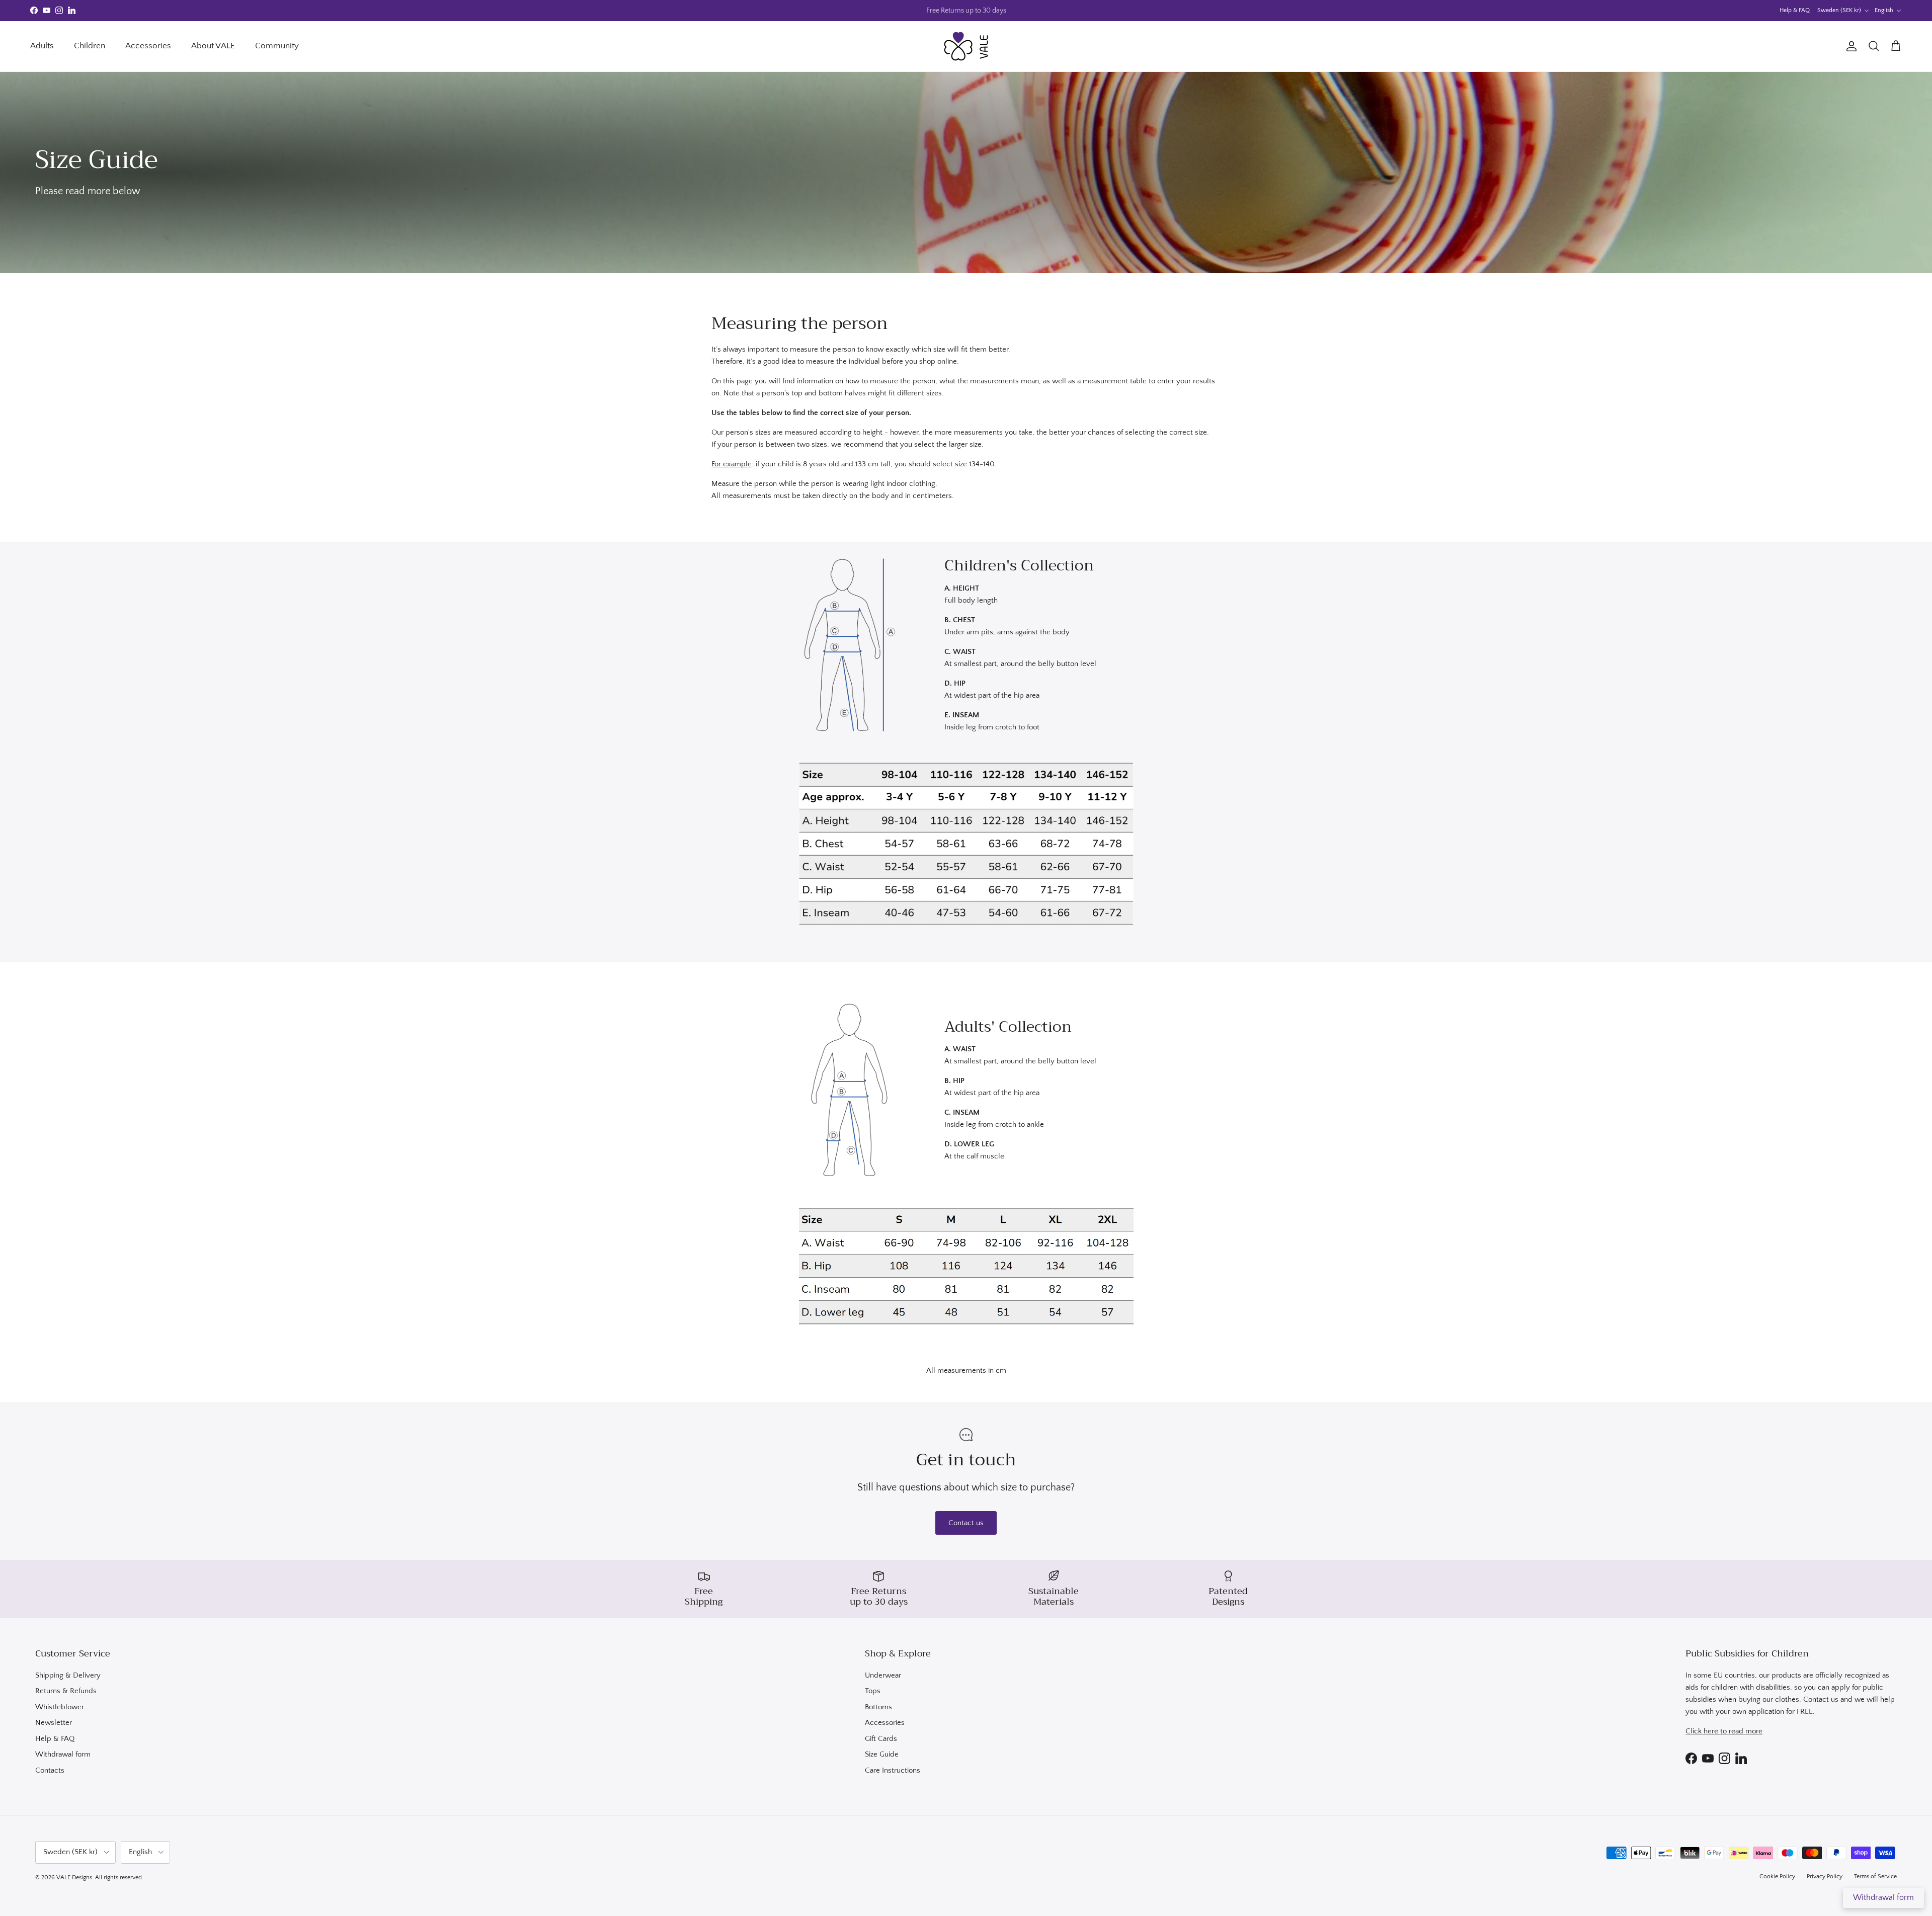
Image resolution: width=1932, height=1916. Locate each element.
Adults (42, 46)
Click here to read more (1724, 1731)
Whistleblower (60, 1707)
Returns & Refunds (66, 1691)
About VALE (213, 46)
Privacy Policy (1825, 1877)
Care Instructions (893, 1770)
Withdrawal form (63, 1754)
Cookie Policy (1777, 1877)
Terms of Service (1875, 1877)
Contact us (966, 1523)
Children (90, 46)
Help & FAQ (1795, 10)
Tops (873, 1691)
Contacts (50, 1770)
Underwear (883, 1675)
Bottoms (878, 1707)
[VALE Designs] (966, 46)
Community (277, 46)
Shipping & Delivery (68, 1675)
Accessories (148, 46)
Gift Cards (881, 1739)
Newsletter (54, 1723)
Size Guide (882, 1754)
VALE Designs (74, 1878)
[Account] (1849, 46)
